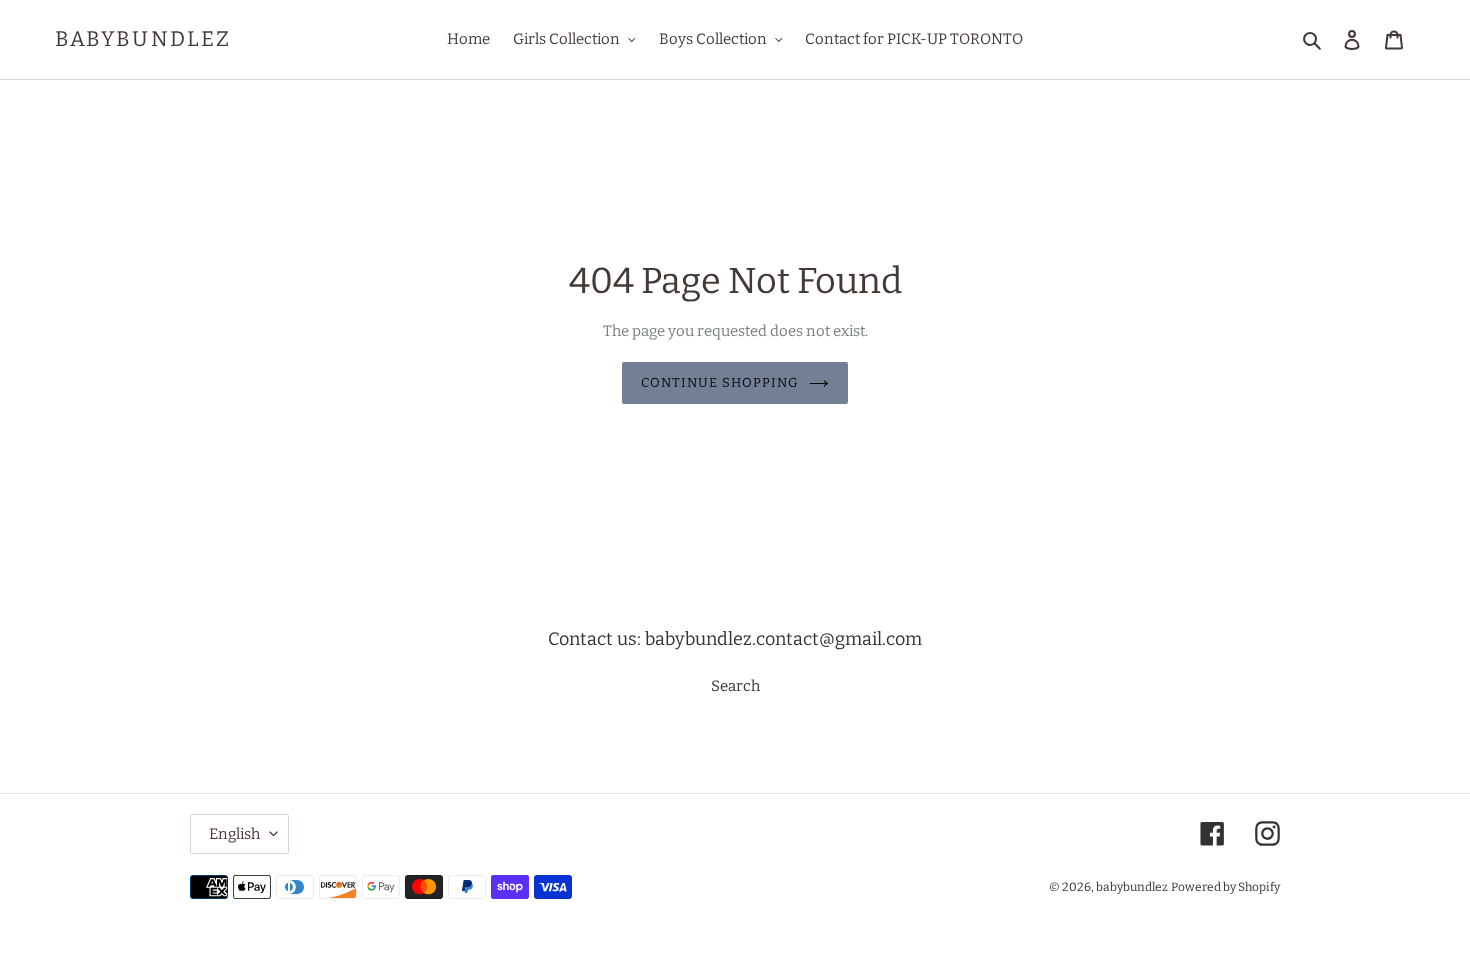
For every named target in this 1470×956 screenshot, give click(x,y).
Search (735, 686)
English (234, 834)
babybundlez (143, 39)
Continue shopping (720, 382)
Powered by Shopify (1225, 887)
